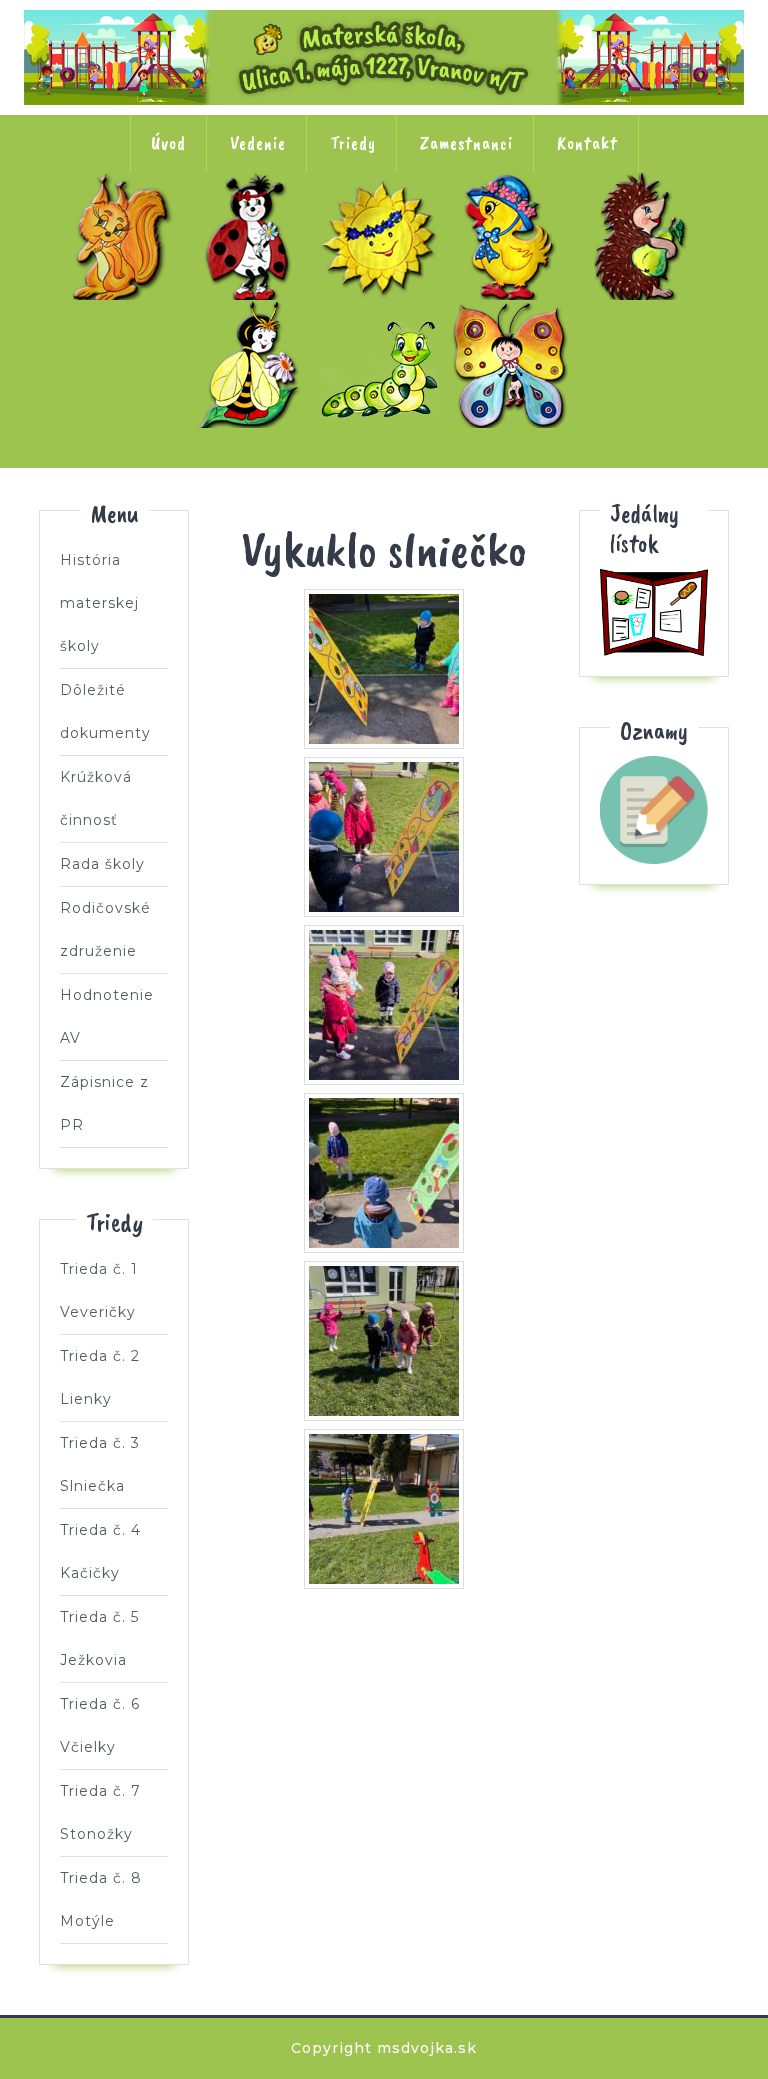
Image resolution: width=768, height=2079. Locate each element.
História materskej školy (99, 603)
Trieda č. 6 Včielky (253, 364)
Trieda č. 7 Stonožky (384, 364)
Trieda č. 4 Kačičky (515, 236)
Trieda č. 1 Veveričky (122, 236)
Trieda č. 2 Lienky (253, 236)
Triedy (353, 143)
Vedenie (258, 143)
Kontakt (587, 143)
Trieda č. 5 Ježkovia (646, 236)
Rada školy (102, 864)
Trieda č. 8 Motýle (515, 364)
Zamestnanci (466, 143)
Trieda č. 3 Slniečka (384, 236)
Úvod (168, 143)
